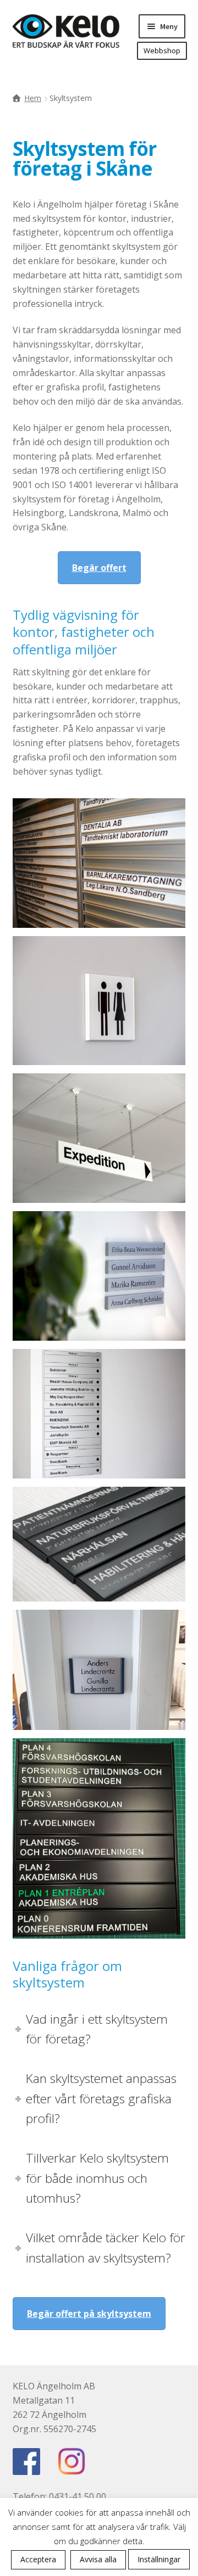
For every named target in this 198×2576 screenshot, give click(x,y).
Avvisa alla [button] (98, 2559)
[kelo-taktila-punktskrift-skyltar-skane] (99, 1544)
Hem (33, 98)
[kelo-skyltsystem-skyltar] (99, 863)
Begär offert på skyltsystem (89, 2314)
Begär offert (99, 568)
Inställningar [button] (159, 2559)
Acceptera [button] (38, 2559)
